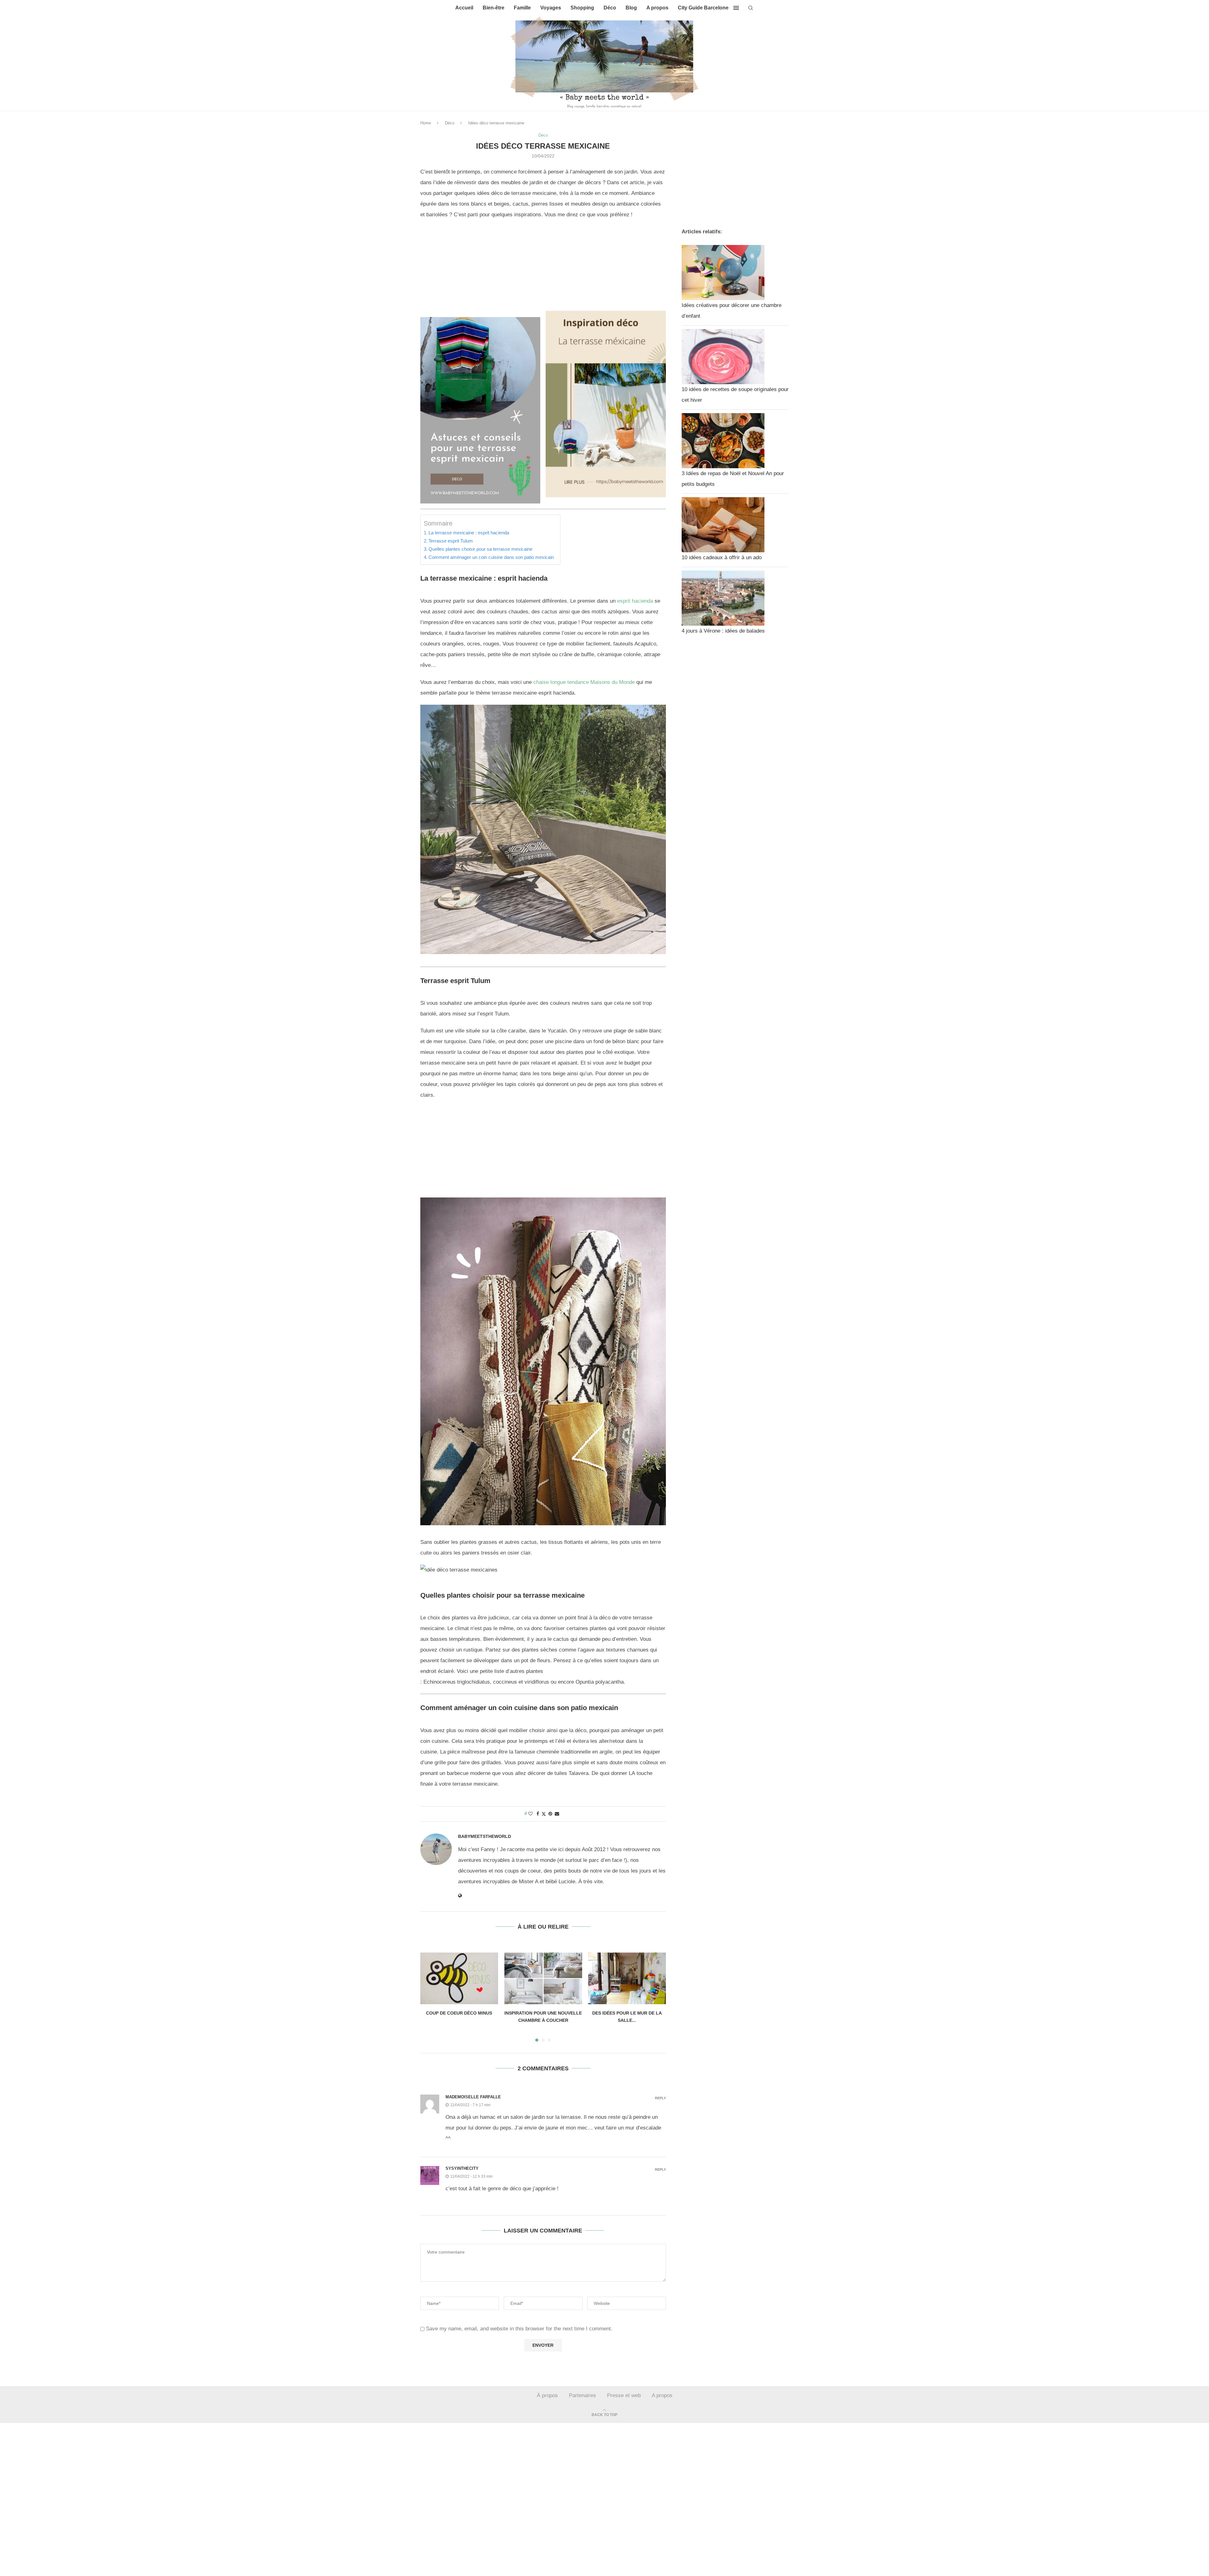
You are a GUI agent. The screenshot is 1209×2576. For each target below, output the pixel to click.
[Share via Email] (557, 1814)
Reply (660, 2098)
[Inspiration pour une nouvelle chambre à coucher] (543, 1978)
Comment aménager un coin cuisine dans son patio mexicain (491, 557)
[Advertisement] (543, 270)
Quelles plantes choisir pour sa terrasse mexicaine (480, 549)
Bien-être (494, 8)
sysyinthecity (462, 2168)
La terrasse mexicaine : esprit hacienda (469, 533)
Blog (631, 8)
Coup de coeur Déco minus (459, 2013)
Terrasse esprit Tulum (451, 541)
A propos (657, 8)
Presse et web (624, 2395)
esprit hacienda (635, 601)
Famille (522, 8)
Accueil (464, 8)
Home (426, 123)
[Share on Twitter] (544, 1814)
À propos (547, 2395)
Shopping (582, 8)
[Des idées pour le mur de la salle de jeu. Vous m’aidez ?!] (627, 1978)
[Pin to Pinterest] (550, 1814)
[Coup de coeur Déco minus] (459, 1978)
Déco (610, 8)
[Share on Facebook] (538, 1814)
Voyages (551, 8)
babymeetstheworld (485, 1836)
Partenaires (582, 2395)
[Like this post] (531, 1814)
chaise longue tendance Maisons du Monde (584, 682)
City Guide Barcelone (703, 8)
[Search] (751, 8)
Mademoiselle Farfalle (473, 2097)
